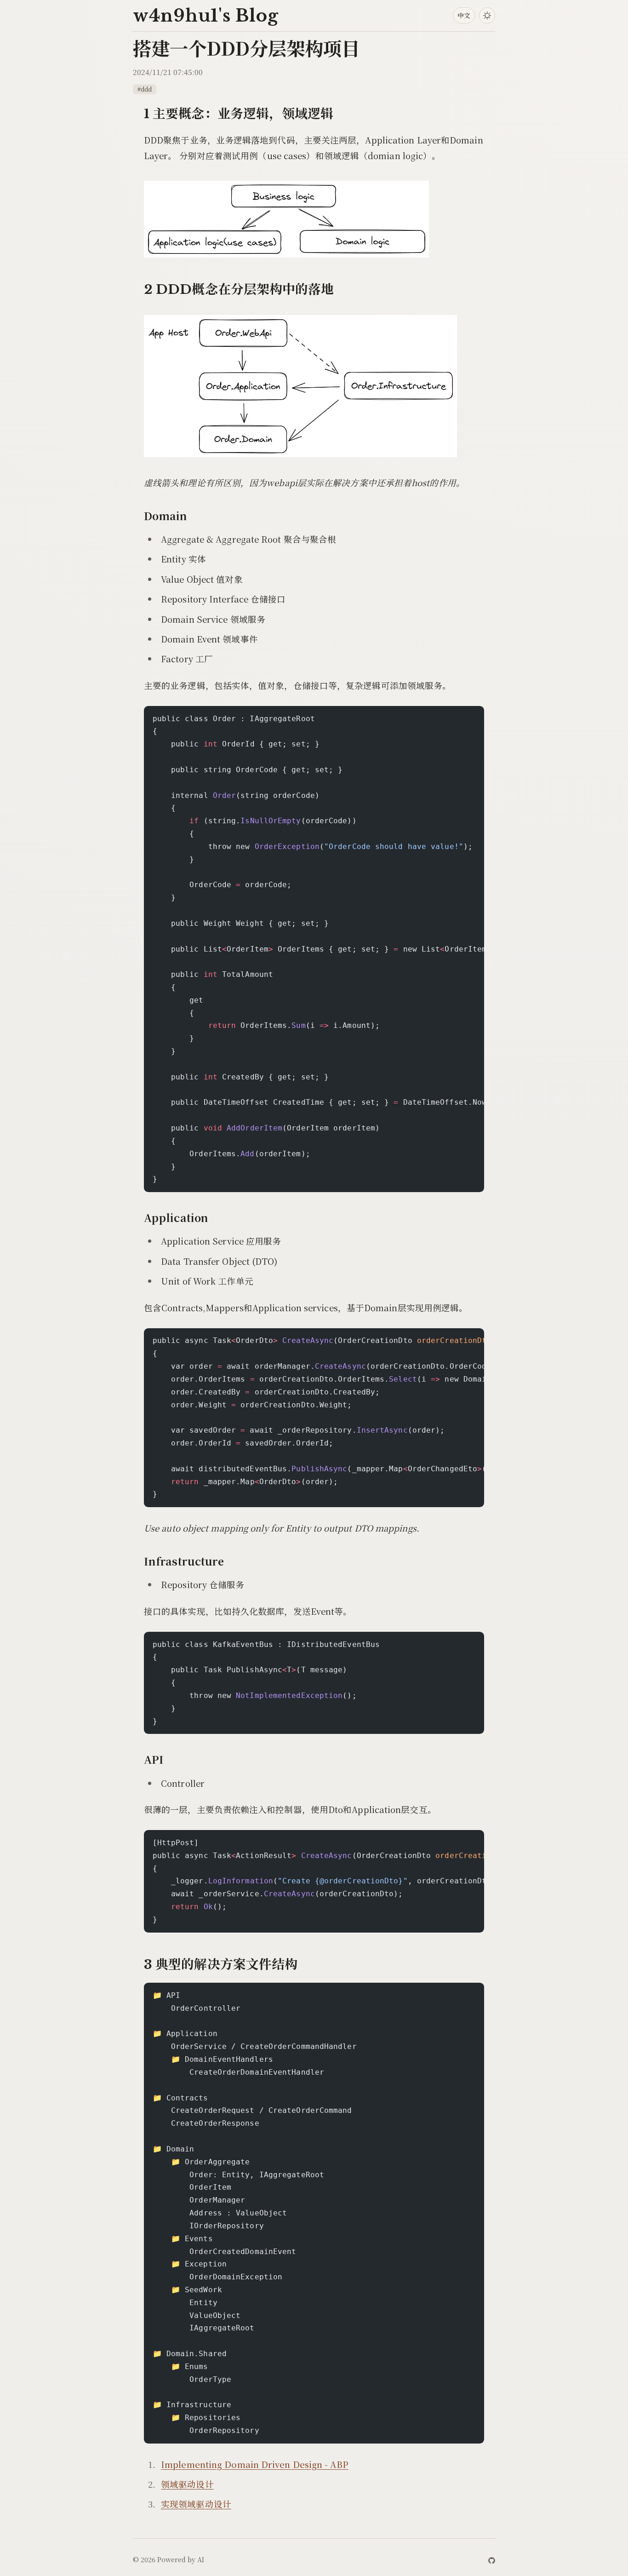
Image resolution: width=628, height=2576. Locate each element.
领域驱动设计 (187, 2484)
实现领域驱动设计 (196, 2504)
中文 (464, 15)
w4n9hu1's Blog (206, 16)
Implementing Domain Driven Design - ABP (255, 2464)
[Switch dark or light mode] (487, 15)
